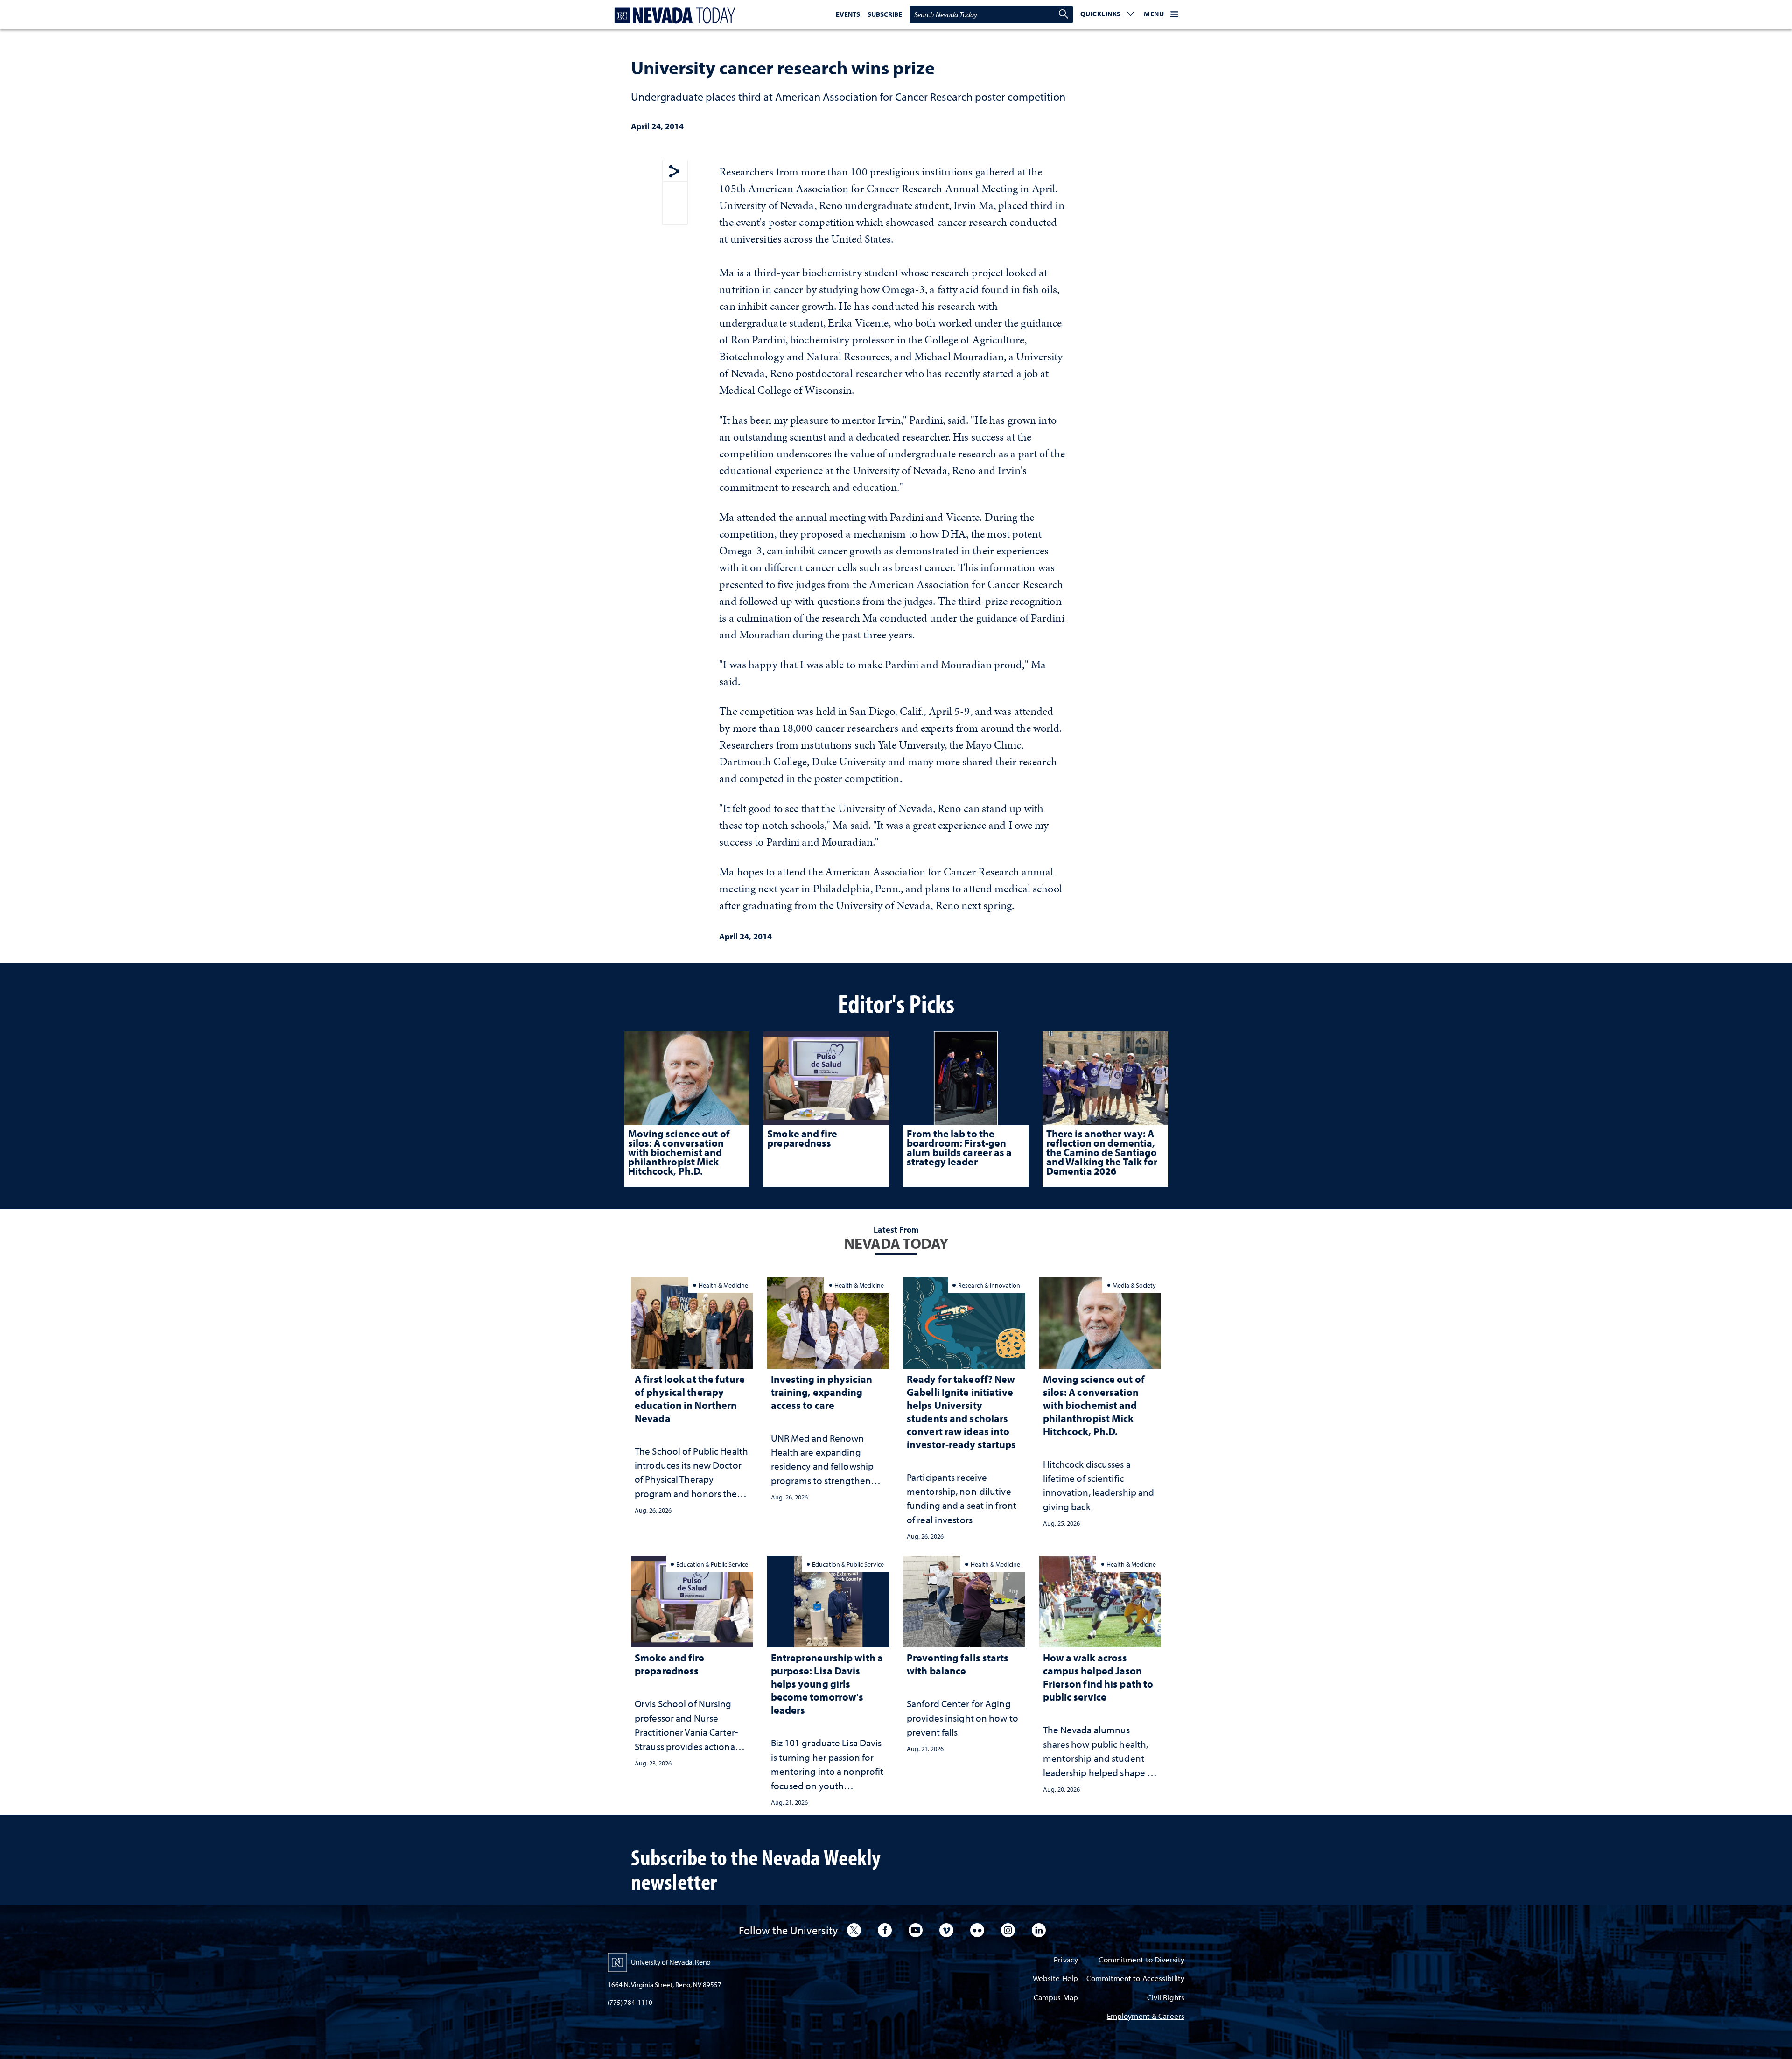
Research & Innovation (989, 1285)
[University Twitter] (854, 1930)
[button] (1107, 14)
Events (848, 14)
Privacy (1066, 1960)
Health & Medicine (723, 1285)
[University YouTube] (916, 1930)
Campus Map (1056, 1998)
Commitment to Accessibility (1135, 1979)
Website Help (1055, 1979)
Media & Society (1134, 1285)
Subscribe (885, 14)
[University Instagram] (1008, 1930)
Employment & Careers (1146, 2017)
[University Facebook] (885, 1930)
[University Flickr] (977, 1930)
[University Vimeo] (946, 1930)
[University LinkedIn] (1039, 1930)
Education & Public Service (712, 1564)
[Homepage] (673, 16)
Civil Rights (1166, 1998)
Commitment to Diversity (1141, 1960)
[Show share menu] (674, 172)
